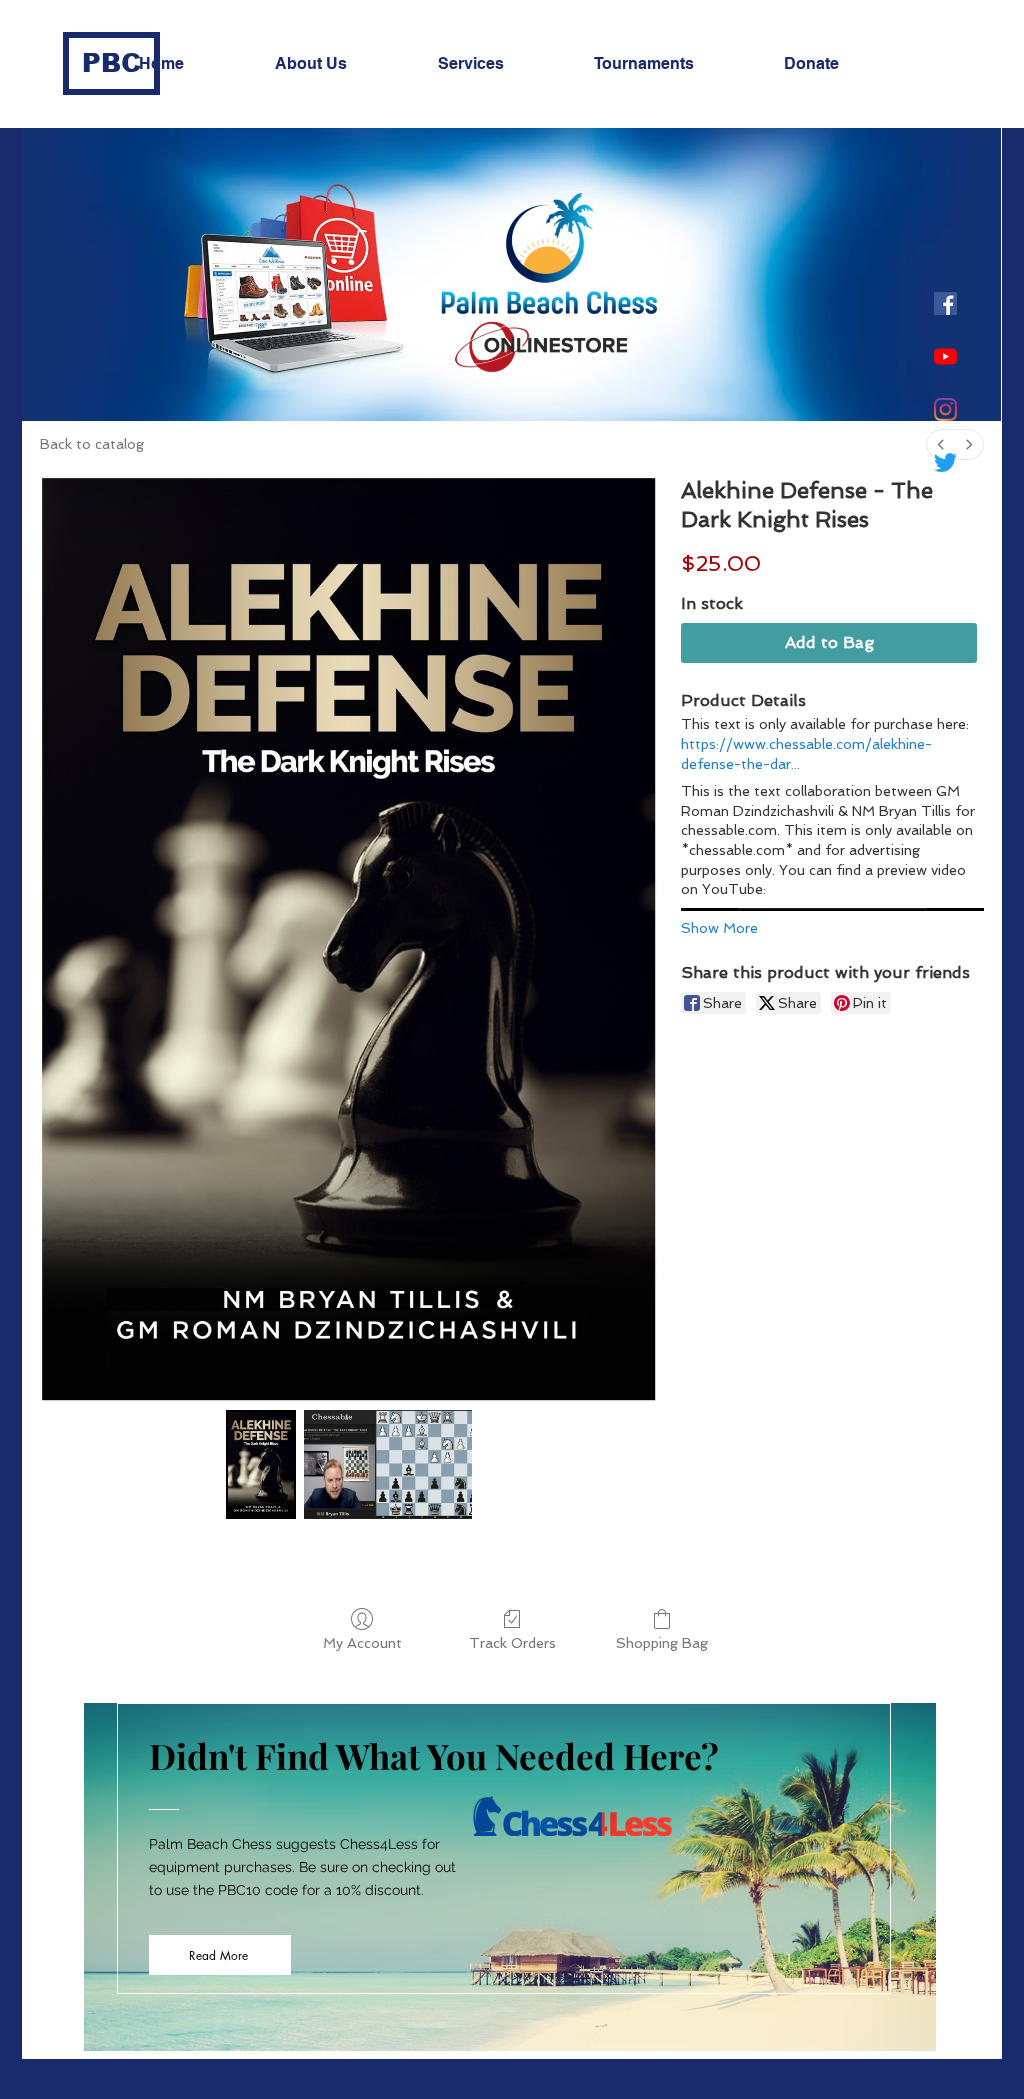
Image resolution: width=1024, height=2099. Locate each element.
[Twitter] (945, 462)
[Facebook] (945, 303)
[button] (341, 64)
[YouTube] (945, 356)
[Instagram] (945, 409)
